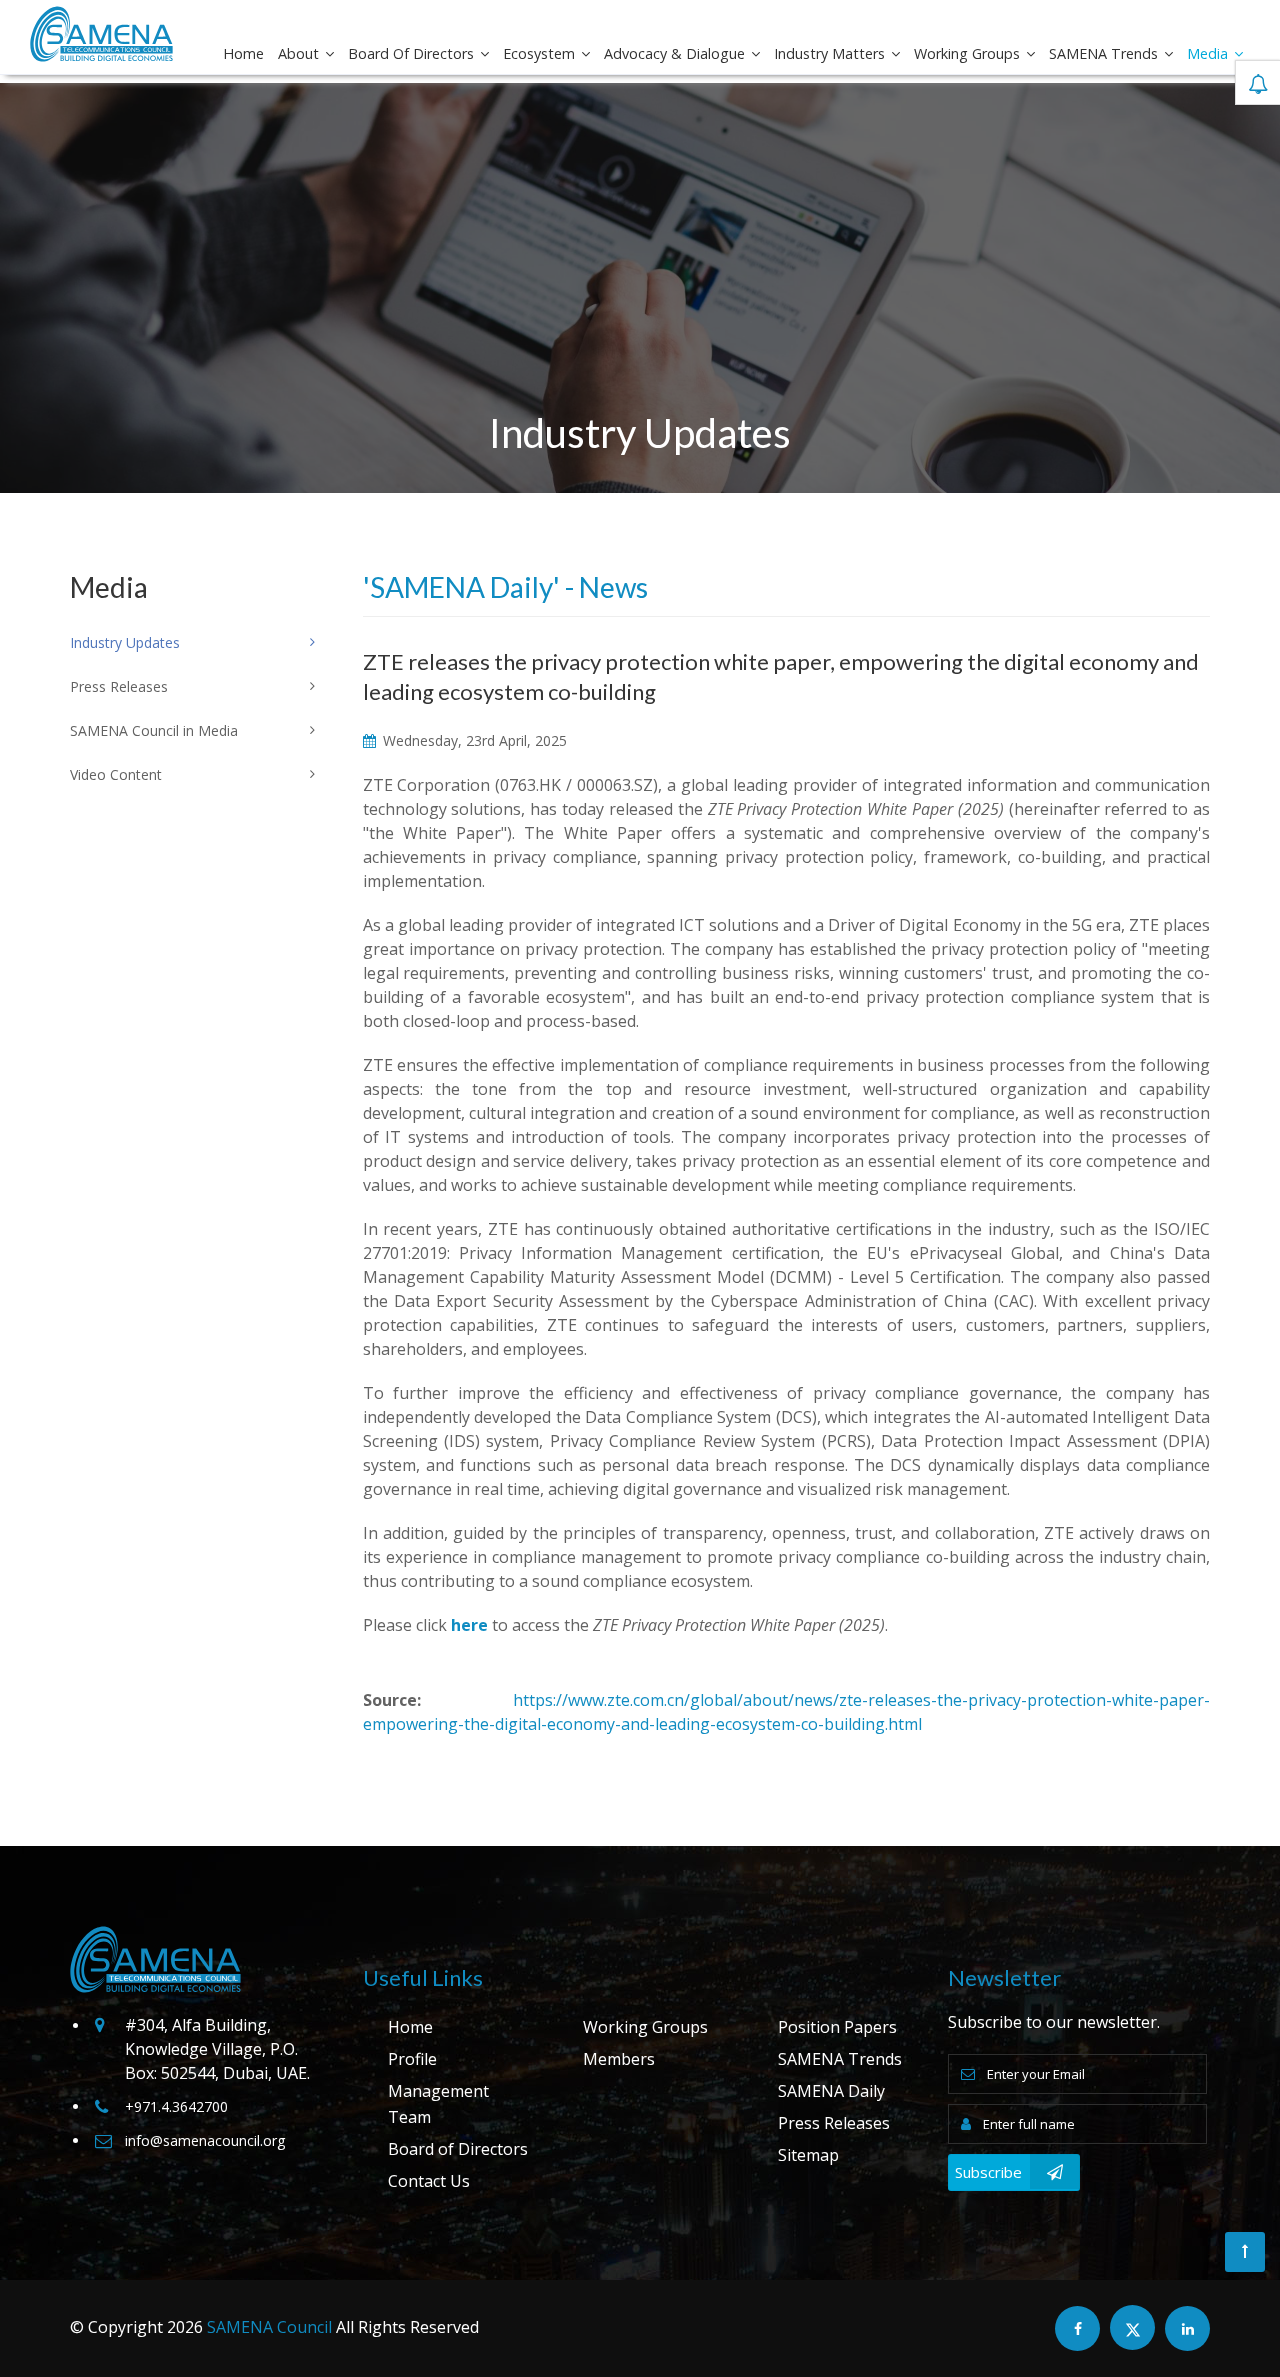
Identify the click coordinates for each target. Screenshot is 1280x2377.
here (469, 1625)
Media (1209, 53)
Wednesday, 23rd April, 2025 (473, 740)
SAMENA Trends (1105, 53)
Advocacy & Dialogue (676, 53)
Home (243, 53)
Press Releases (834, 2123)
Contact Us (429, 2181)
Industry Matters (831, 53)
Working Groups (969, 53)
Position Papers (837, 2027)
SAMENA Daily (831, 2091)
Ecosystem (541, 53)
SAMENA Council (269, 2327)
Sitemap (808, 2155)
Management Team (438, 2104)
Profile (412, 2059)
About (300, 53)
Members (619, 2059)
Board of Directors (413, 53)
